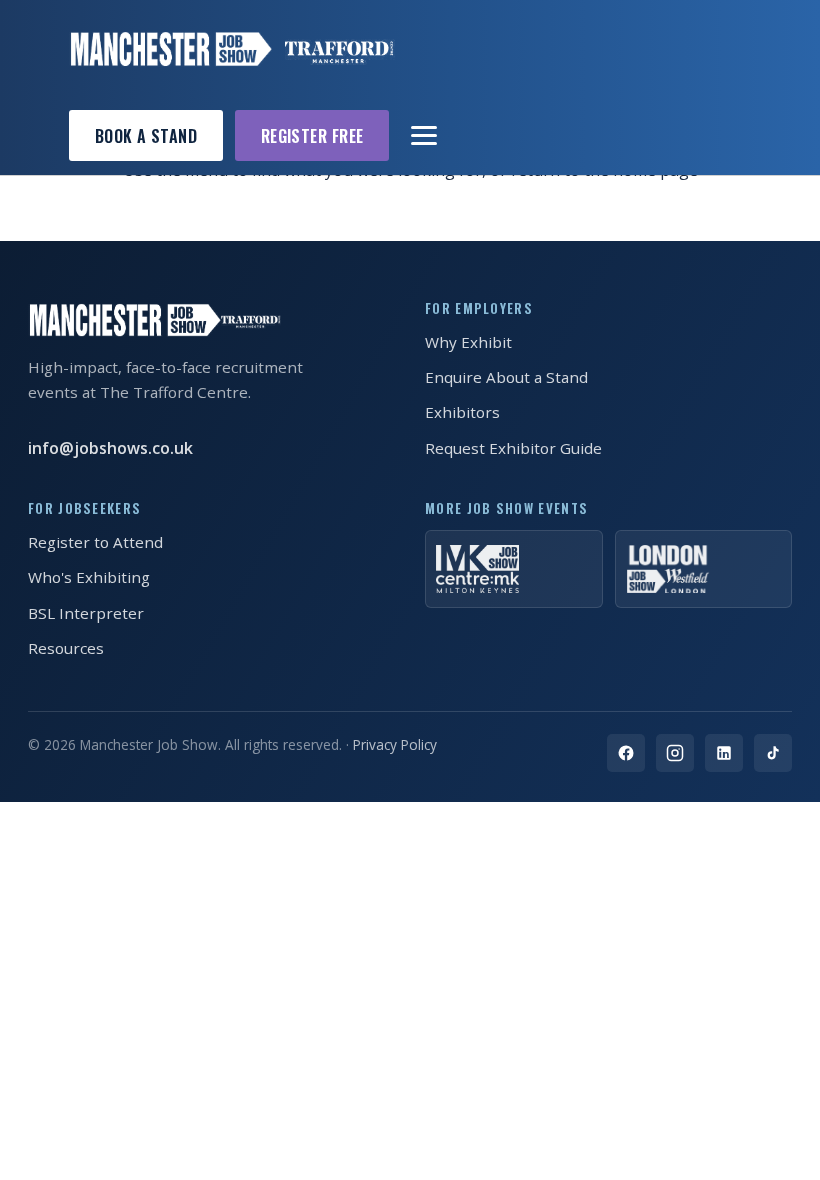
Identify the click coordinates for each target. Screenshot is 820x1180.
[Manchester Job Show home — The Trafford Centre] (232, 49)
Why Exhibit (468, 342)
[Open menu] (425, 136)
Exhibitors (462, 412)
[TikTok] (773, 753)
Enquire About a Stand (506, 377)
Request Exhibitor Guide (513, 448)
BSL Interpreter (86, 613)
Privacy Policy (395, 744)
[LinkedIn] (724, 753)
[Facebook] (626, 753)
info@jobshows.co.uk (110, 448)
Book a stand (146, 136)
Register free (312, 136)
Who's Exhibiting (89, 577)
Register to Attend (95, 542)
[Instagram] (675, 753)
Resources (66, 648)
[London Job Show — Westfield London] (704, 569)
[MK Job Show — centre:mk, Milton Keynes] (514, 569)
